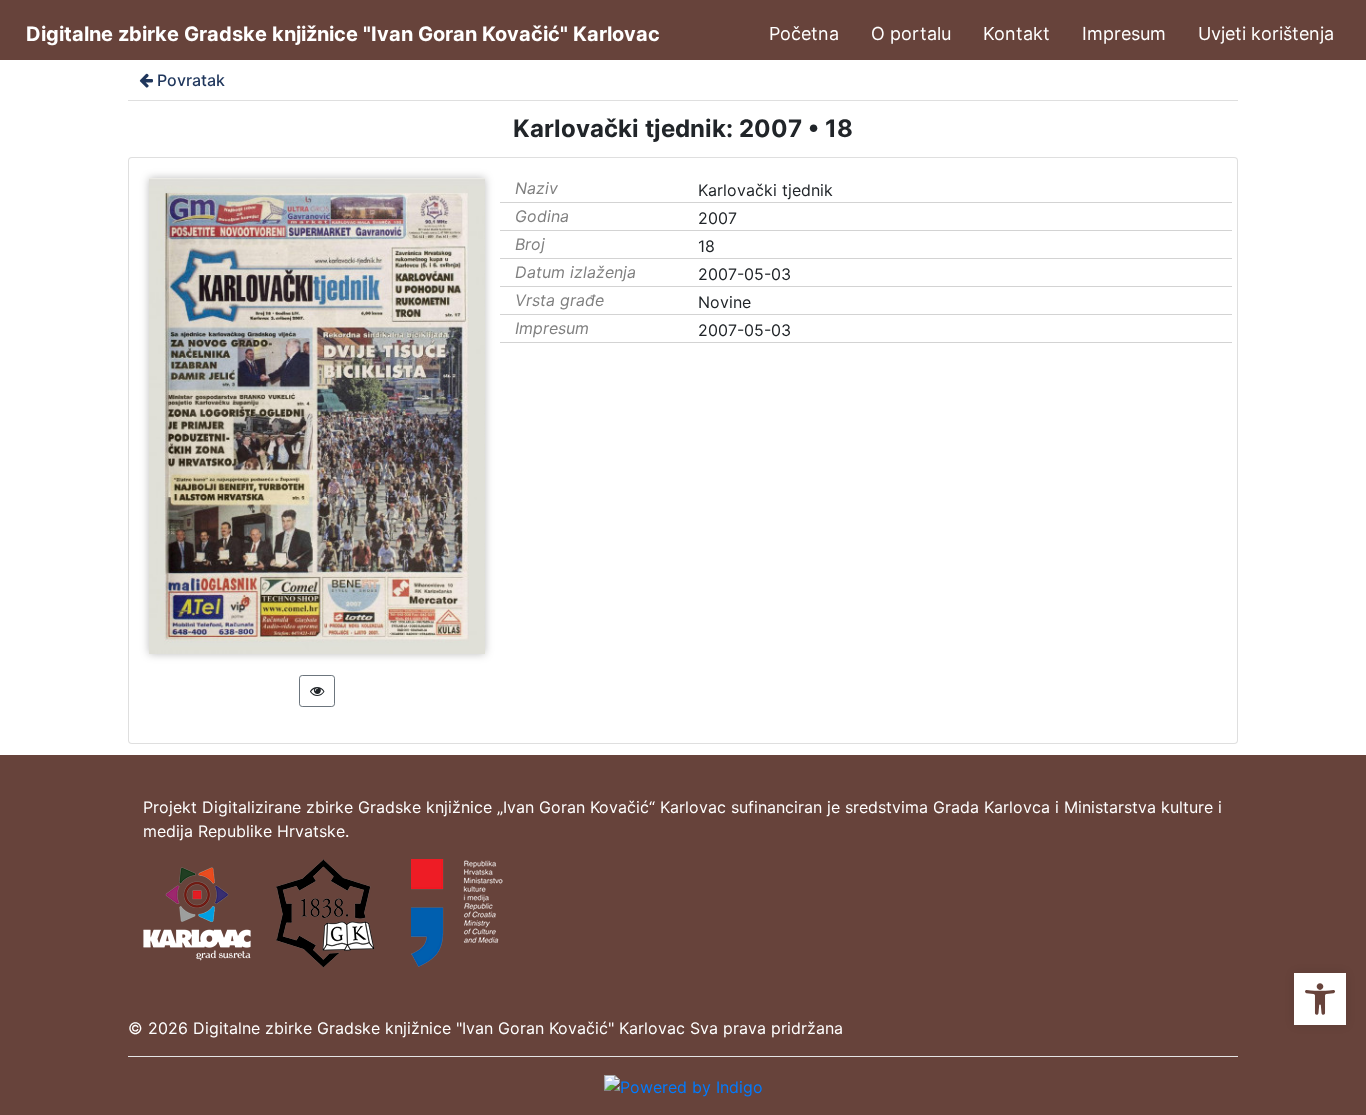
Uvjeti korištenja (1266, 33)
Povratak (191, 80)
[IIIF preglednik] (317, 691)
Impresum (1124, 33)
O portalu (911, 33)
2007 (717, 218)
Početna (804, 33)
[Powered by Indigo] (683, 1085)
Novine (724, 302)
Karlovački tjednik (765, 190)
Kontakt (1016, 33)
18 (706, 246)
